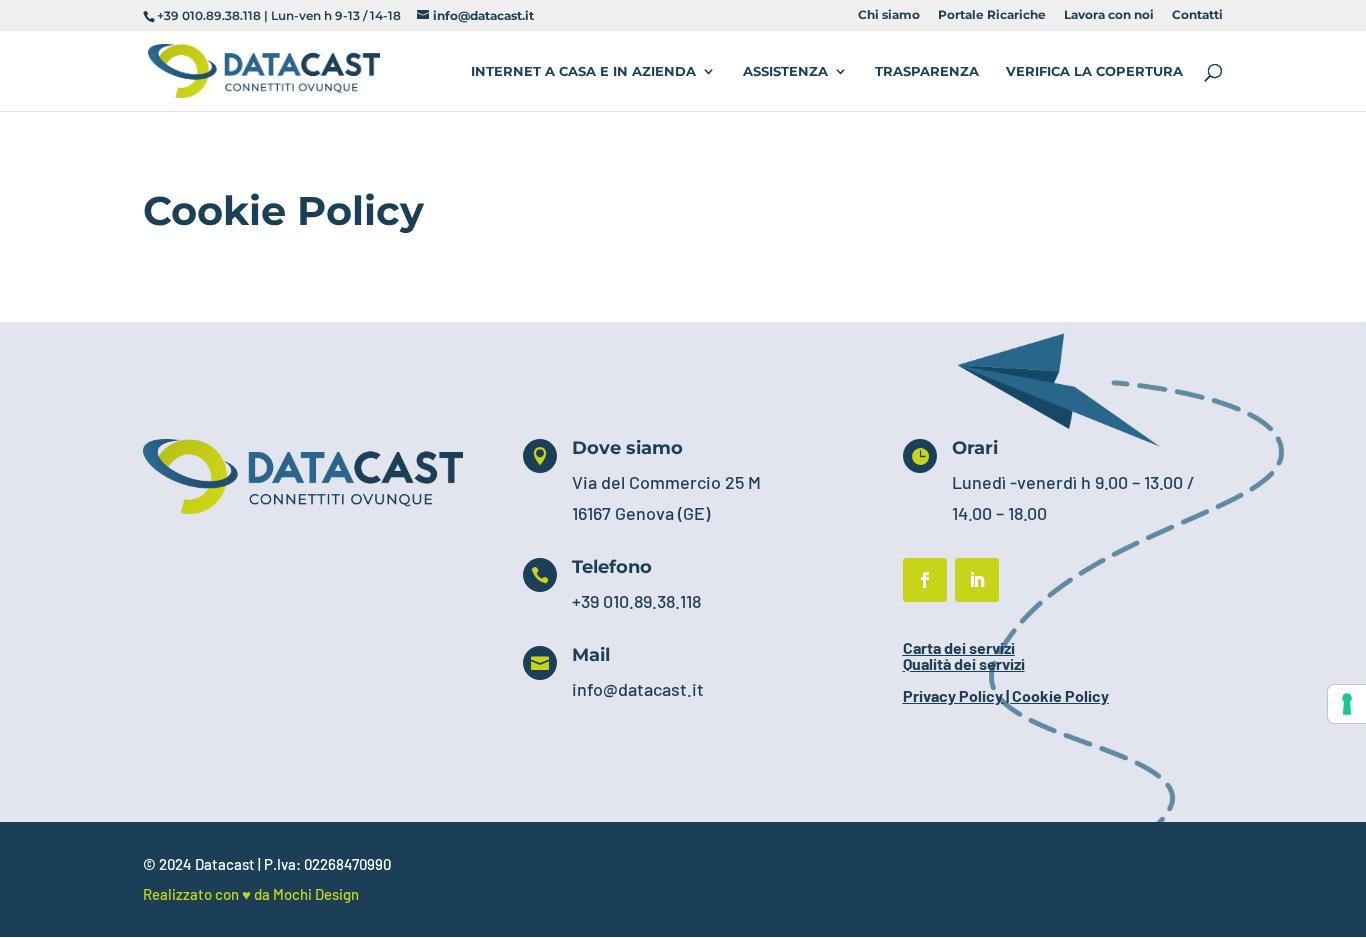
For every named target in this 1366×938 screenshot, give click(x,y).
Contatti (1197, 15)
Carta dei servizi (959, 647)
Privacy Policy (953, 695)
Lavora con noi (1109, 15)
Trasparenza (927, 71)
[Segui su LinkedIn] (977, 580)
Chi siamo (889, 15)
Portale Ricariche (992, 15)
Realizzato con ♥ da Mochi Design (251, 894)
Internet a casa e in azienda (583, 71)
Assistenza (785, 71)
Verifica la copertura (1094, 71)
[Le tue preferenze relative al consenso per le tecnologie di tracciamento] (1347, 704)
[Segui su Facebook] (925, 580)
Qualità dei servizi (964, 663)
